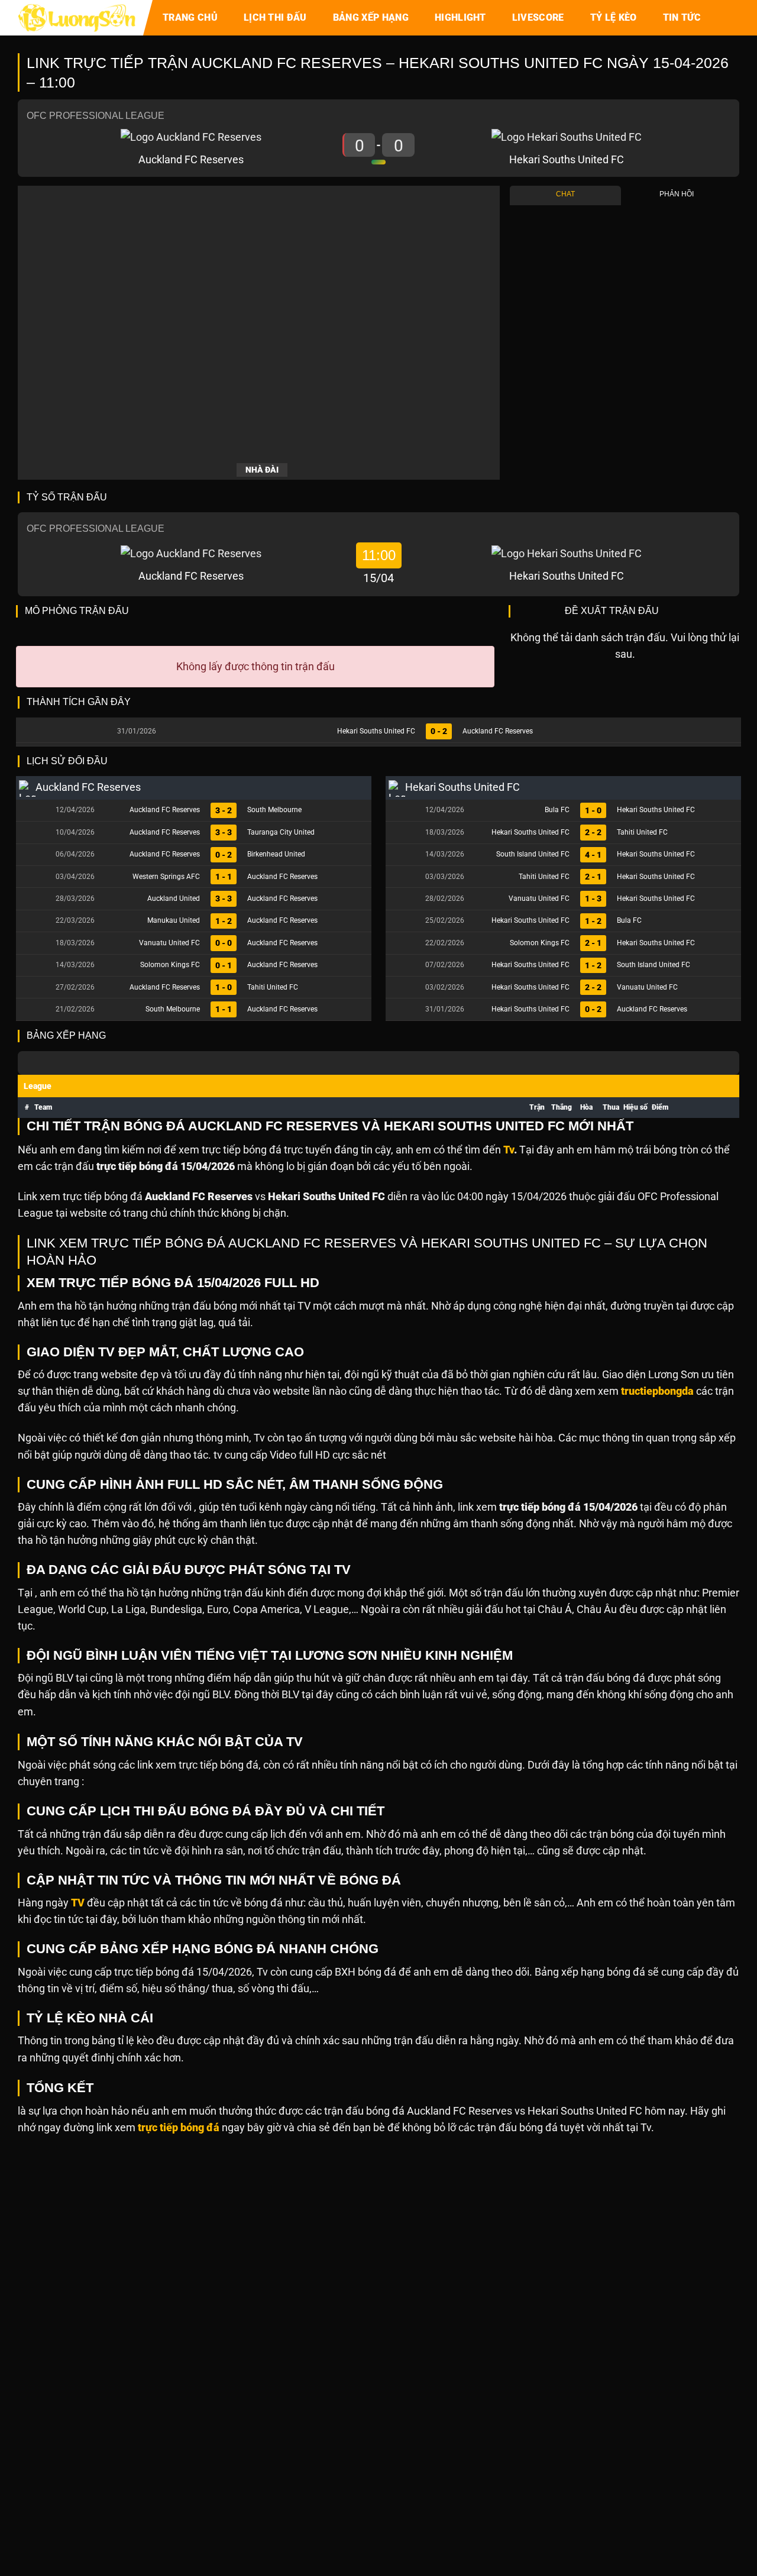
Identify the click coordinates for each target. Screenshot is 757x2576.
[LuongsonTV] (77, 18)
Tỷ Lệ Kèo (614, 17)
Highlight (460, 17)
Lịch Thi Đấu (275, 17)
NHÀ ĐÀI (262, 470)
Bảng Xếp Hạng (371, 17)
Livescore (538, 17)
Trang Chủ (190, 17)
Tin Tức (682, 17)
